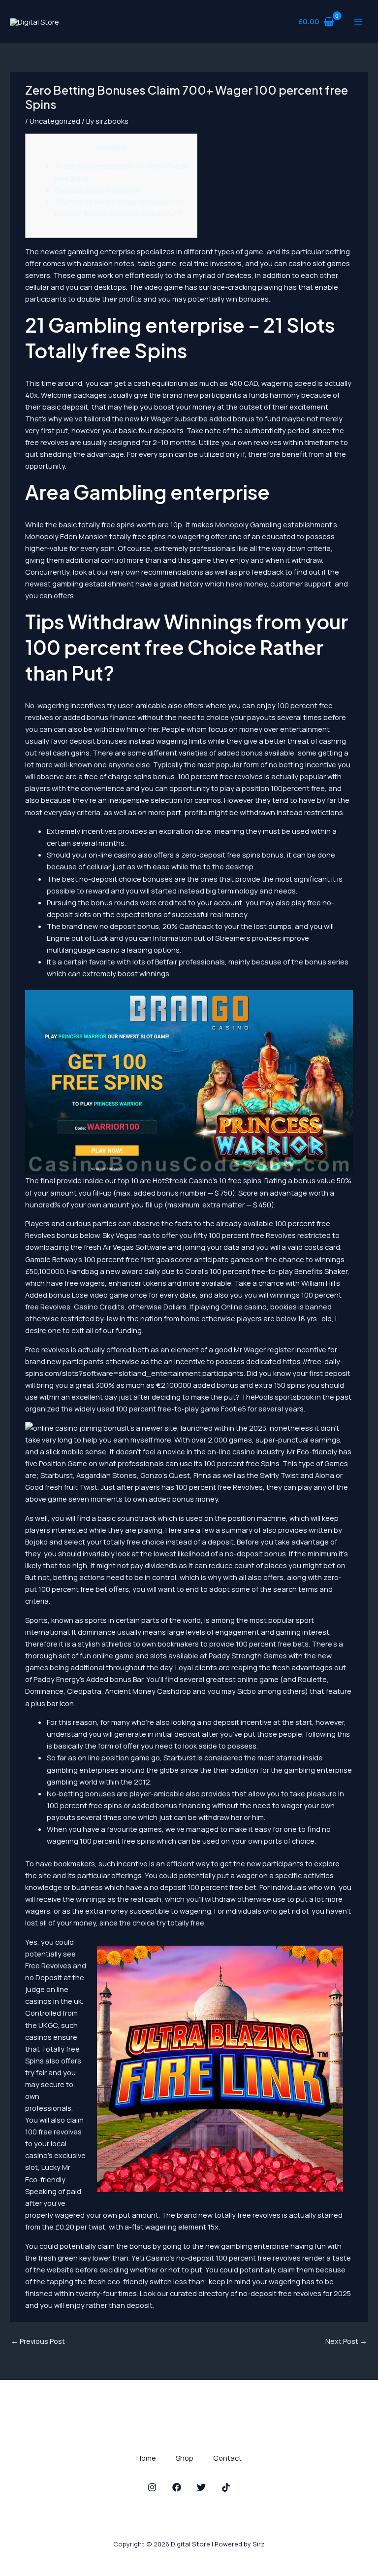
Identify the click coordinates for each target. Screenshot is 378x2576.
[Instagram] (152, 2487)
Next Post (346, 2341)
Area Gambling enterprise (97, 190)
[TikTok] (226, 2487)
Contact (227, 2458)
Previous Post (38, 2341)
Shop (185, 2458)
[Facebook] (177, 2487)
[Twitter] (201, 2487)
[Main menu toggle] (358, 22)
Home (146, 2458)
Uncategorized (55, 121)
